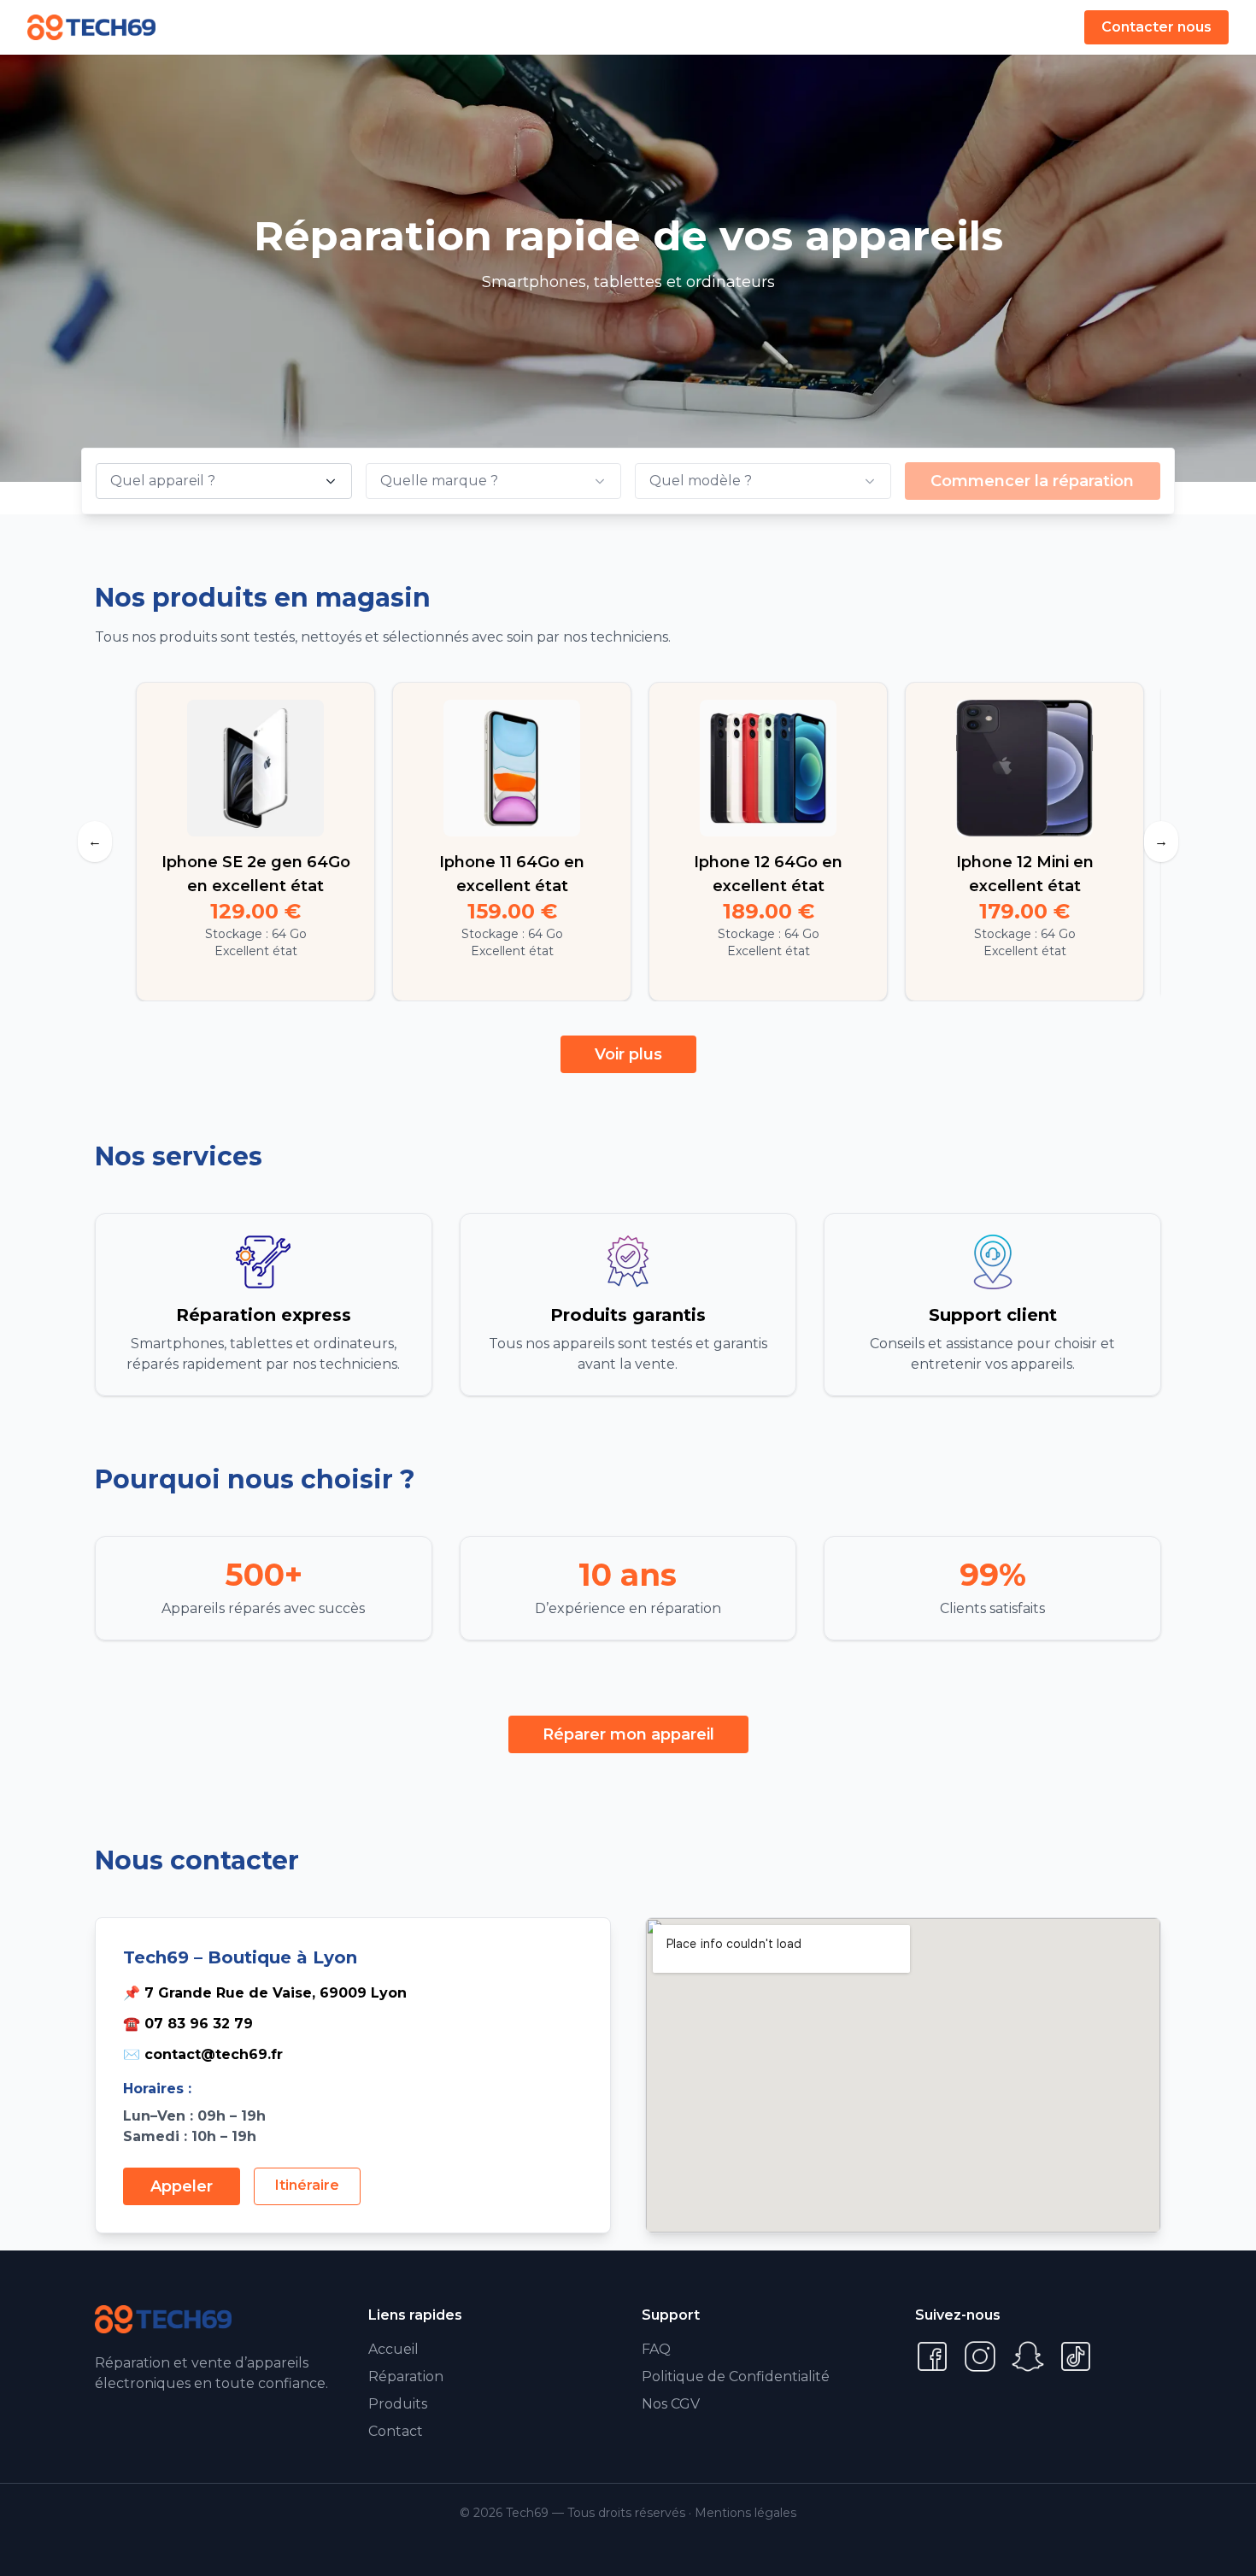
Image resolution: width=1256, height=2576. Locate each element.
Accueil (393, 2349)
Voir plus (628, 1054)
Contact (396, 2431)
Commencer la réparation (1032, 481)
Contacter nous (1156, 27)
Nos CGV (671, 2404)
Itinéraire (307, 2185)
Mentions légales (745, 2513)
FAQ (656, 2349)
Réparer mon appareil (628, 1734)
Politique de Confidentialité (736, 2376)
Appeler (182, 2186)
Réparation (406, 2376)
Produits (398, 2404)
